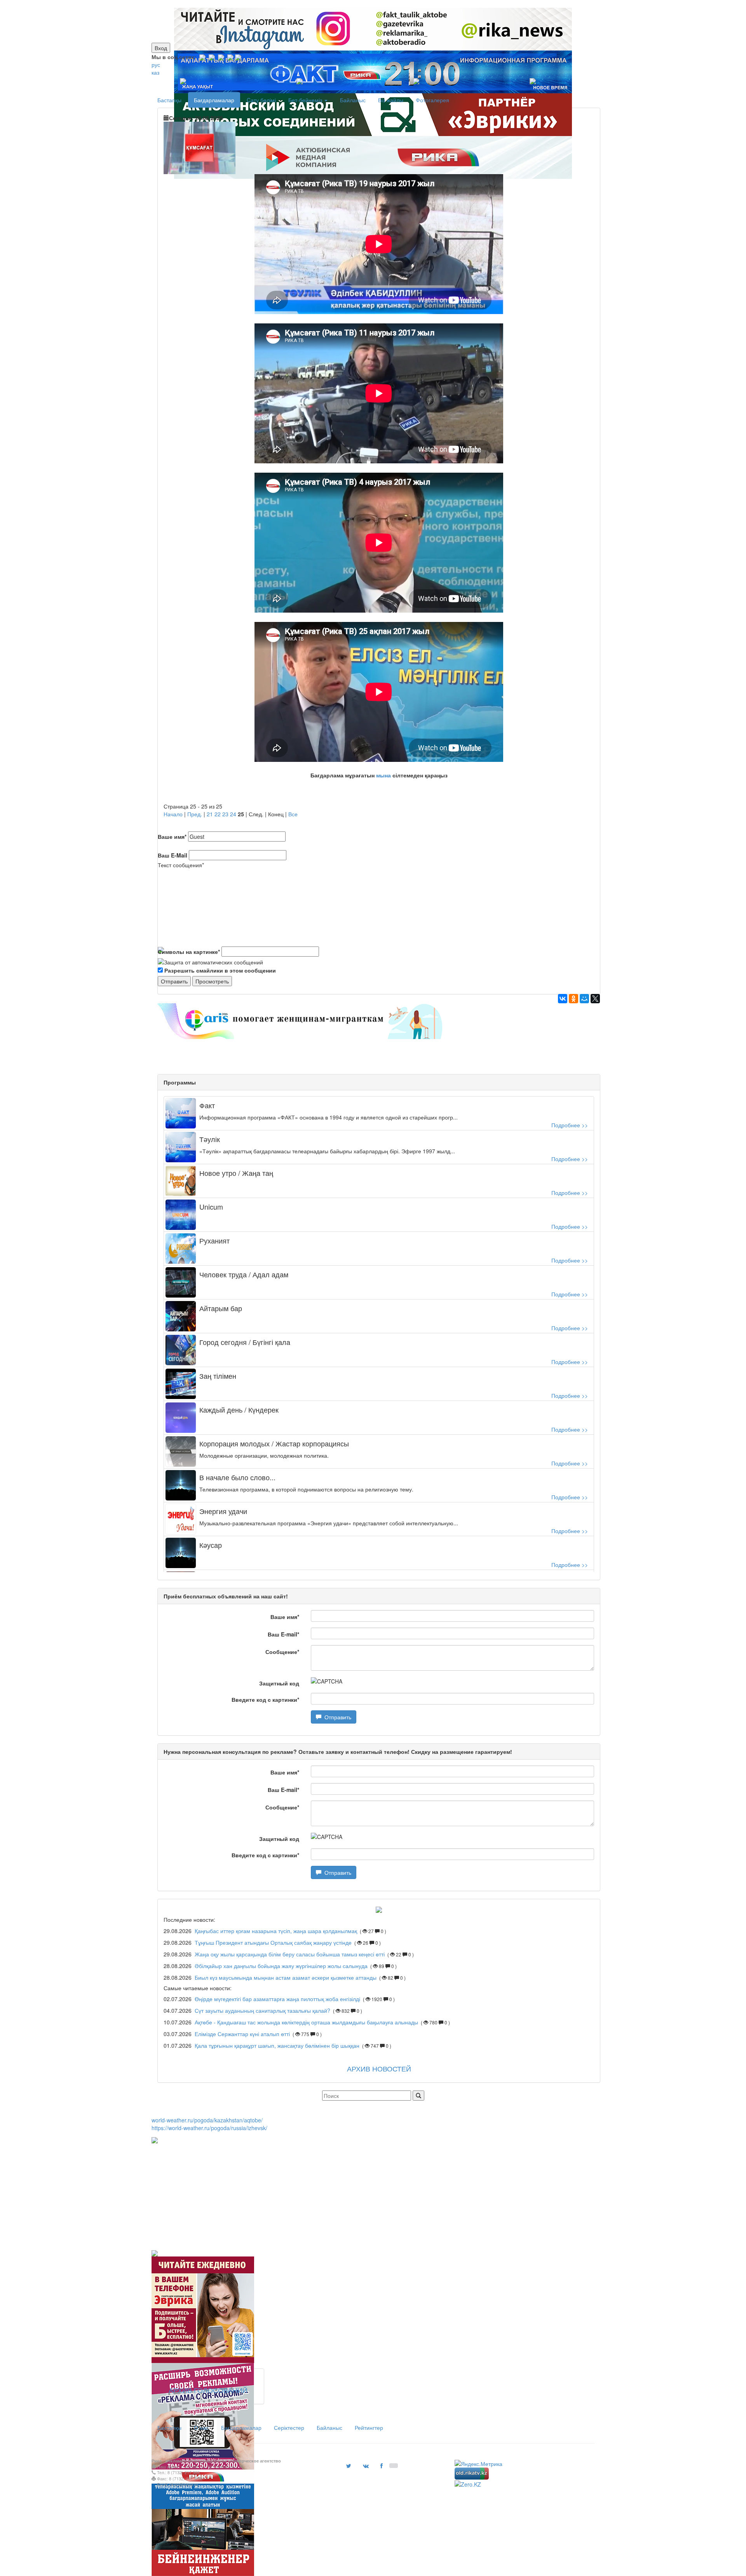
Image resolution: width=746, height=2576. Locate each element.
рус (156, 65)
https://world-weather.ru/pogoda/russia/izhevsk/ (209, 2128)
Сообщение (282, 1652)
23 (225, 814)
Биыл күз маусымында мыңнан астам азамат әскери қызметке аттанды (286, 1977)
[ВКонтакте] (563, 999)
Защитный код (279, 1683)
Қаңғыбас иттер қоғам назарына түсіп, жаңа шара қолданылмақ (277, 1931)
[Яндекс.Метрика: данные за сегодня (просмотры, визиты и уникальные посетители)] (478, 2464)
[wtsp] (238, 57)
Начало (173, 814)
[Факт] (371, 4)
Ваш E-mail (283, 1634)
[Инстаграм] (368, 4)
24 (233, 814)
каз (155, 72)
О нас (201, 2428)
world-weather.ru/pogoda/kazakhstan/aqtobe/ (207, 2120)
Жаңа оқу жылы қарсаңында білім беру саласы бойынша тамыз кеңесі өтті (290, 1954)
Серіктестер (289, 2428)
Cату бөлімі (261, 100)
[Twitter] (221, 57)
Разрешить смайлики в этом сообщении (220, 970)
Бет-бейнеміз (306, 100)
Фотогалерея (432, 100)
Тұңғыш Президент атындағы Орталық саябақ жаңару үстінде (274, 1942)
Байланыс (353, 100)
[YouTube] (230, 57)
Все (293, 814)
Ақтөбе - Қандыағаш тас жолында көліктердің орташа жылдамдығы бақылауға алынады (306, 2022)
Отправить (336, 1717)
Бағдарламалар (214, 100)
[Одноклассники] (573, 999)
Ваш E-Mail (173, 855)
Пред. (195, 814)
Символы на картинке (189, 952)
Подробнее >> (570, 1125)
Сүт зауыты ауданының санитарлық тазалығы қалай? (262, 2010)
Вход (161, 48)
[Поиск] (418, 2096)
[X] (595, 999)
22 (218, 814)
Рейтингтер (369, 2428)
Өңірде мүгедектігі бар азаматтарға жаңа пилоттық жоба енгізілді (277, 1999)
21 (210, 814)
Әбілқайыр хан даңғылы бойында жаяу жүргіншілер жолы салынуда (281, 1966)
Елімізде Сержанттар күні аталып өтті (242, 2034)
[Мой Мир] (584, 999)
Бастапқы (169, 100)
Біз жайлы (391, 100)
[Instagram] (202, 57)
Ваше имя (172, 837)
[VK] (212, 57)
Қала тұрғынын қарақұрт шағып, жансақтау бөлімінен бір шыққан (277, 2045)
